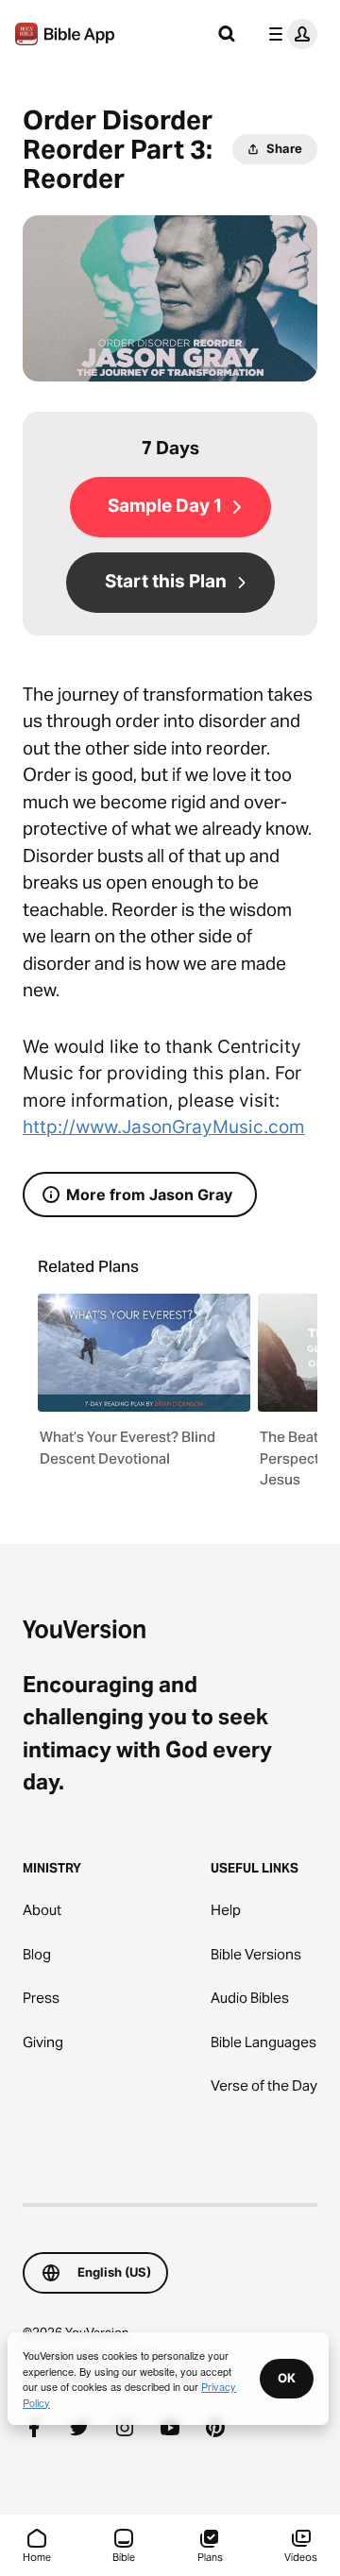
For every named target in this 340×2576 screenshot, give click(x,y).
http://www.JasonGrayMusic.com (164, 1127)
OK (287, 2378)
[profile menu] (289, 34)
